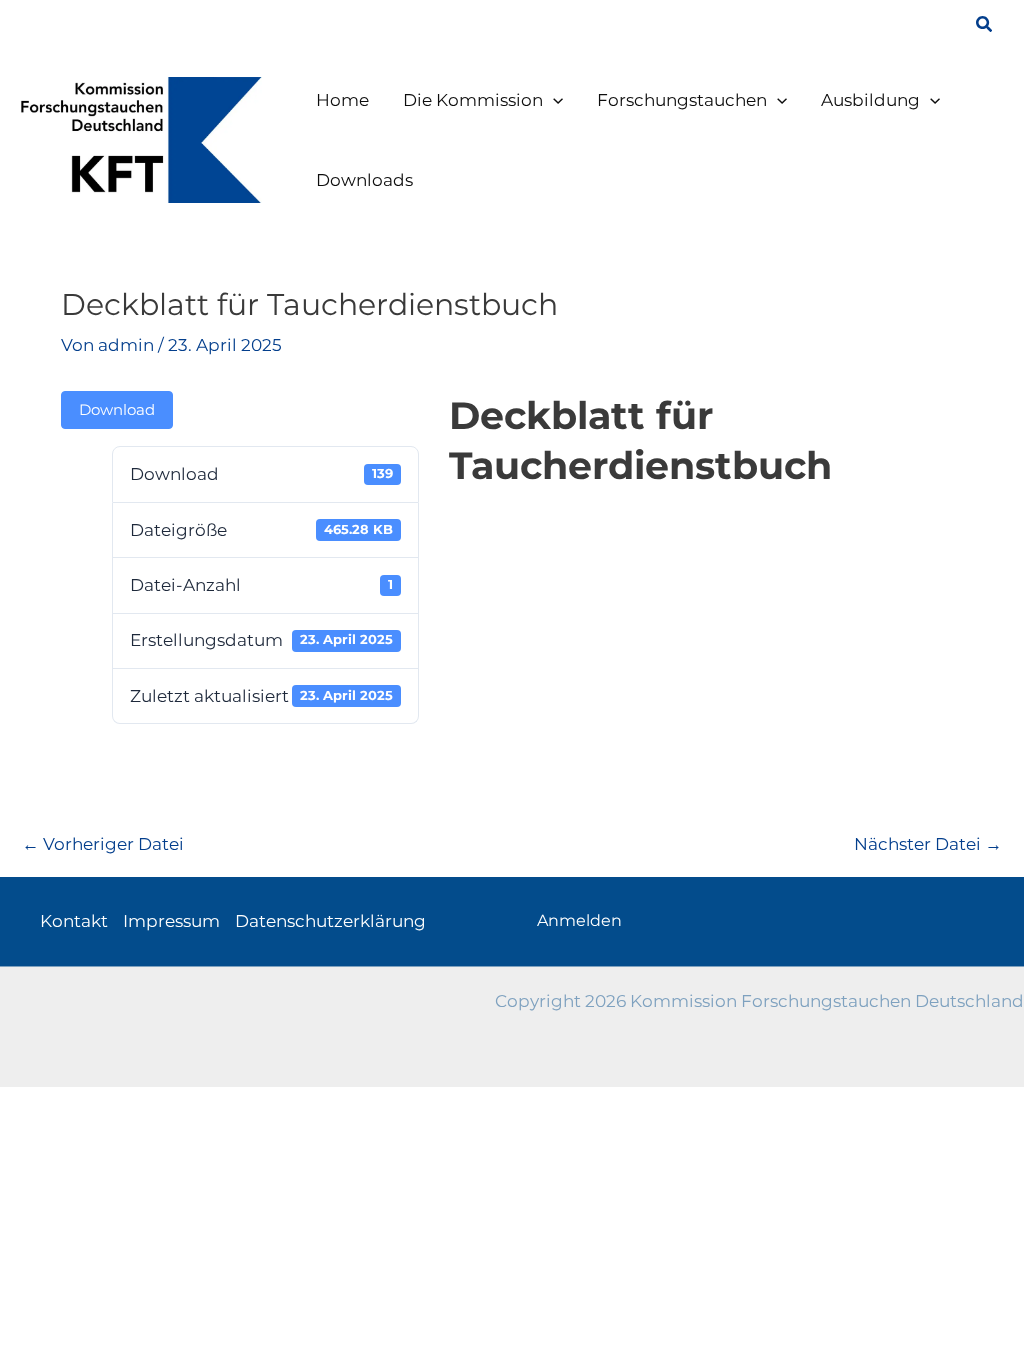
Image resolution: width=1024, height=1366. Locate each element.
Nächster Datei (928, 844)
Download (117, 410)
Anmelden (579, 920)
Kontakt (74, 921)
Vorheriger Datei (103, 844)
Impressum (171, 921)
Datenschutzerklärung (330, 921)
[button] (985, 25)
